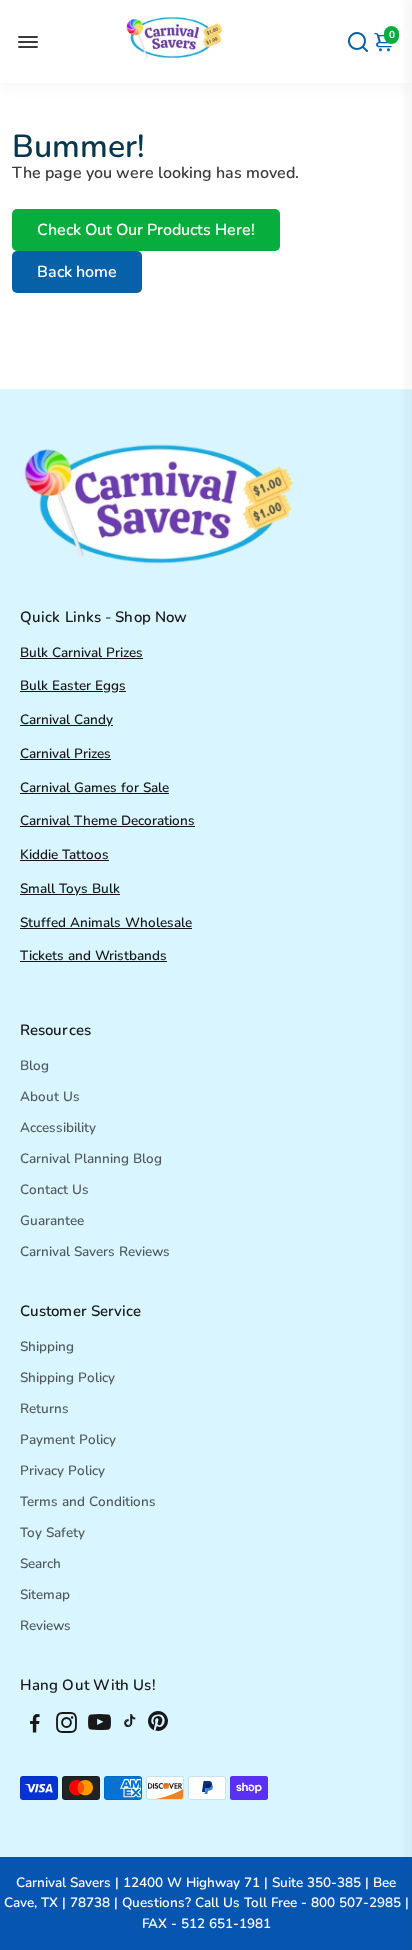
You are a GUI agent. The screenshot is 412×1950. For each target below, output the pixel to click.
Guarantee (52, 1220)
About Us (50, 1096)
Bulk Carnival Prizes (81, 652)
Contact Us (54, 1189)
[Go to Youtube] (99, 1726)
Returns (44, 1408)
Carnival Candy (66, 719)
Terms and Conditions (88, 1501)
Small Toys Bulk (70, 888)
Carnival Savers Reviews (95, 1251)
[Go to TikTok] (130, 1726)
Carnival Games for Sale (94, 787)
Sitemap (45, 1594)
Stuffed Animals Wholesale (106, 922)
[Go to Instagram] (66, 1726)
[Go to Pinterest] (158, 1726)
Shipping (47, 1346)
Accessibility (58, 1127)
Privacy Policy (62, 1470)
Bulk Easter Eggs (73, 685)
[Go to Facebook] (35, 1726)
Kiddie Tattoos (64, 854)
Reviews (45, 1625)
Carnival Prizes (65, 753)
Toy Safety (52, 1532)
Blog (34, 1065)
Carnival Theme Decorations (107, 820)
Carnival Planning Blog (91, 1158)
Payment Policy (68, 1439)
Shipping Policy (67, 1377)
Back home (77, 272)
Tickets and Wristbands (93, 955)
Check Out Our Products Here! (146, 230)
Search (40, 1563)
